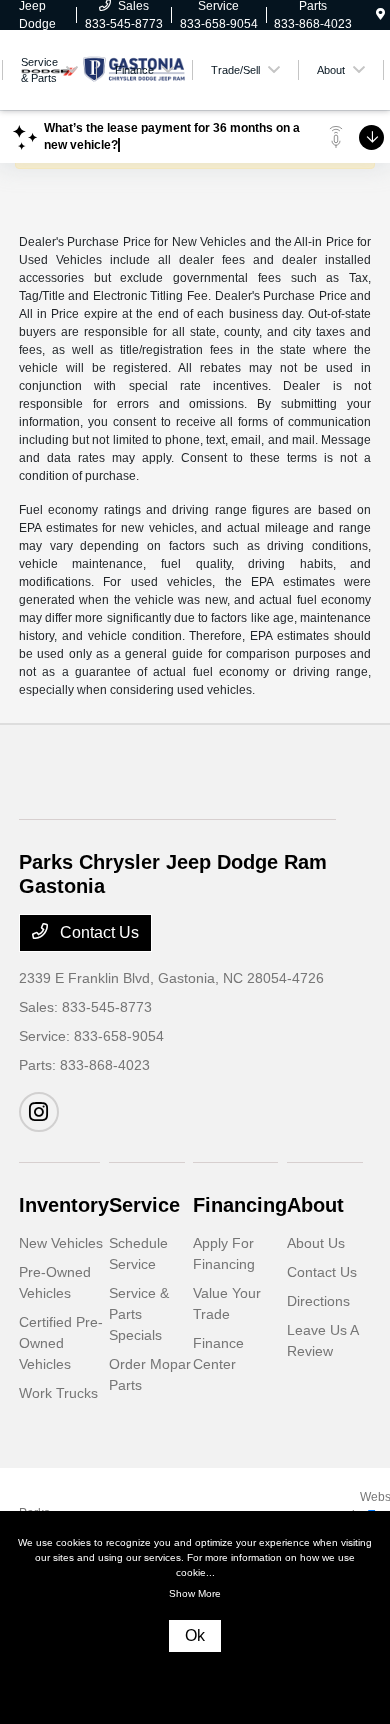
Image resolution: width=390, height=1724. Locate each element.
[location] (380, 15)
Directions (318, 1301)
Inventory (64, 1205)
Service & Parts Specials (139, 1314)
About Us (316, 1243)
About (315, 1205)
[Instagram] (39, 1112)
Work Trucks (58, 1393)
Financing (240, 1205)
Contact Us (97, 932)
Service (144, 1205)
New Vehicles (61, 1243)
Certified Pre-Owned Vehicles (61, 1343)
